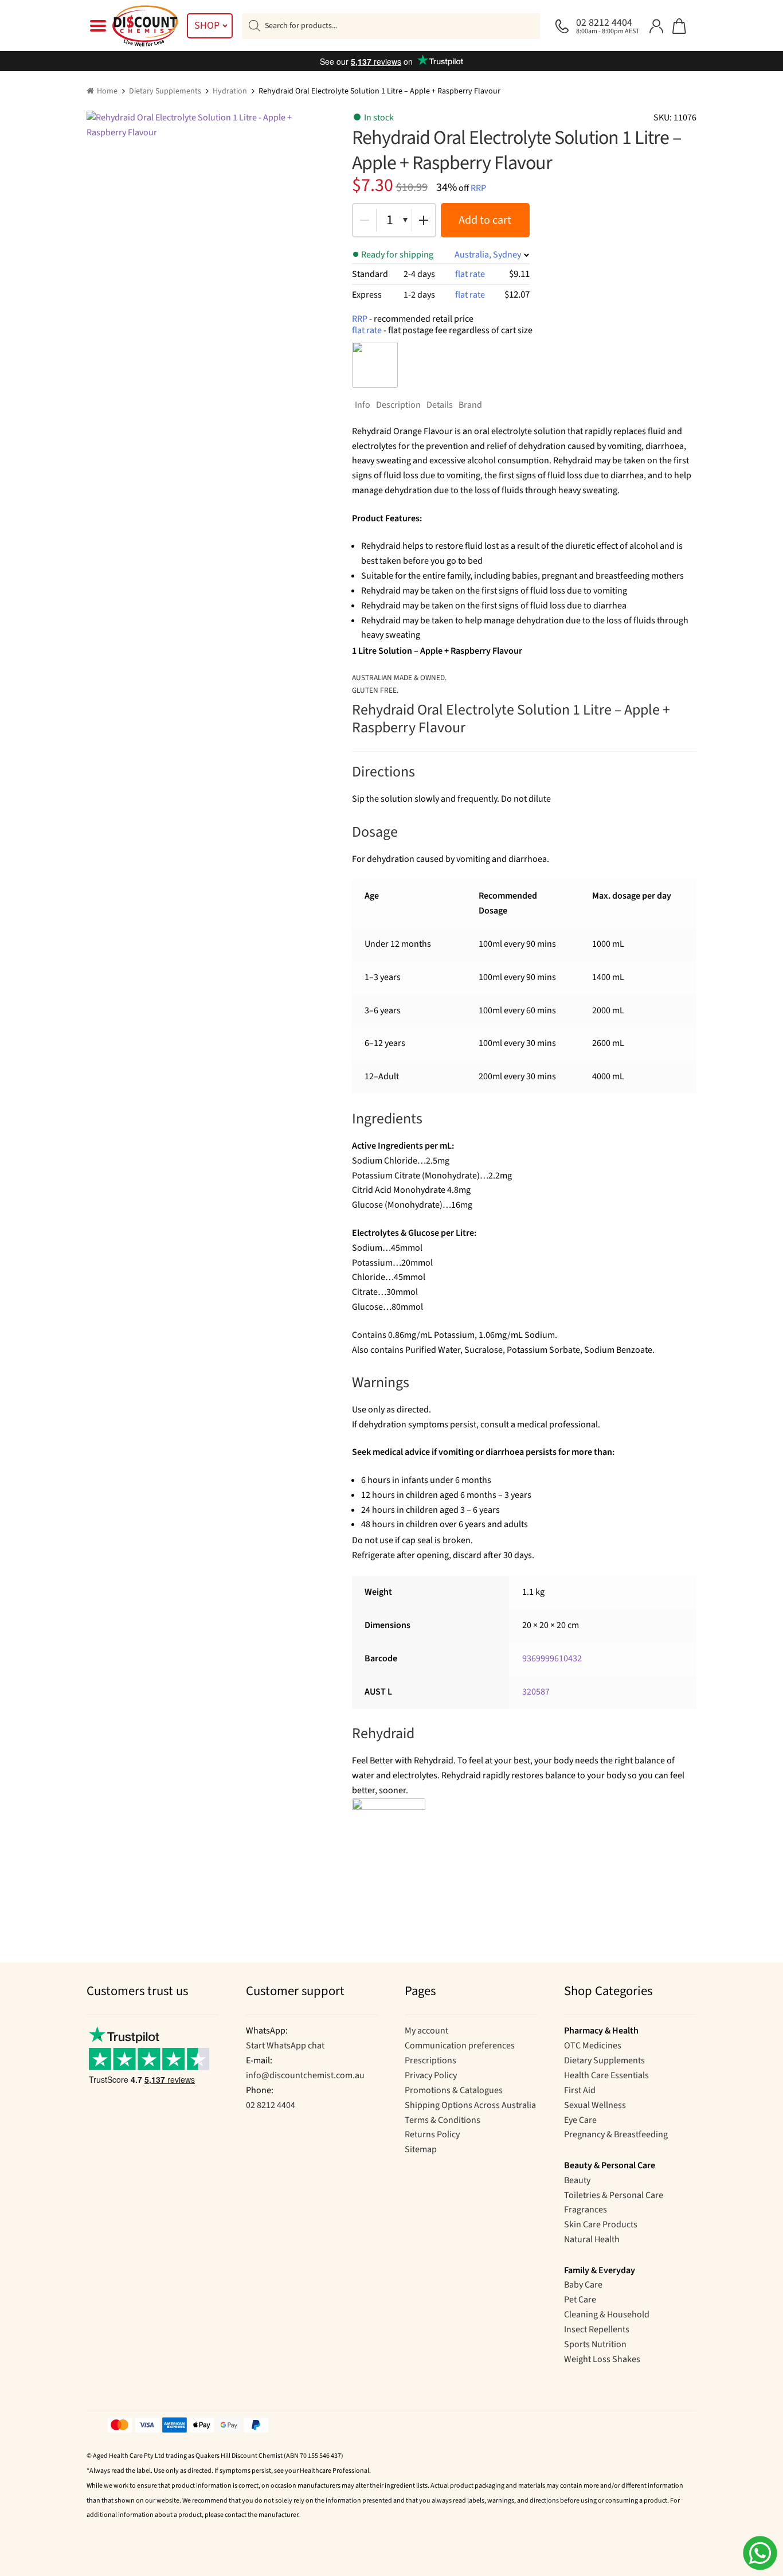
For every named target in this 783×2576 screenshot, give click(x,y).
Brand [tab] (470, 405)
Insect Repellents (597, 2329)
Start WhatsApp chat (285, 2046)
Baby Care (583, 2285)
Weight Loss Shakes (602, 2359)
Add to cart (485, 220)
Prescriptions (430, 2060)
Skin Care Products (601, 2224)
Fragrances (586, 2210)
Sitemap (421, 2149)
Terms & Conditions (443, 2120)
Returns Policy (432, 2134)
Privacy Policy (431, 2075)
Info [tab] (363, 405)
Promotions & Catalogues (454, 2090)
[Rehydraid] (375, 365)
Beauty (577, 2180)
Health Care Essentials (606, 2075)
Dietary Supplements (165, 91)
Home (107, 91)
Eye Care (580, 2120)
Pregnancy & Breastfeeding (616, 2134)
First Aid (580, 2090)
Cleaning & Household (607, 2315)
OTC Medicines (593, 2046)
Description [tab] (398, 405)
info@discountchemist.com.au (305, 2075)
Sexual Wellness (595, 2105)
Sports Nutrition (595, 2344)
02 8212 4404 (271, 2105)
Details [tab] (440, 405)
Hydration (230, 91)
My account (426, 2031)
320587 (536, 1692)
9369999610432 (552, 1658)
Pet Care (580, 2300)
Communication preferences (460, 2046)
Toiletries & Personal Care (614, 2195)
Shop (207, 26)
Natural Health (592, 2239)
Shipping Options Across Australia (470, 2105)
